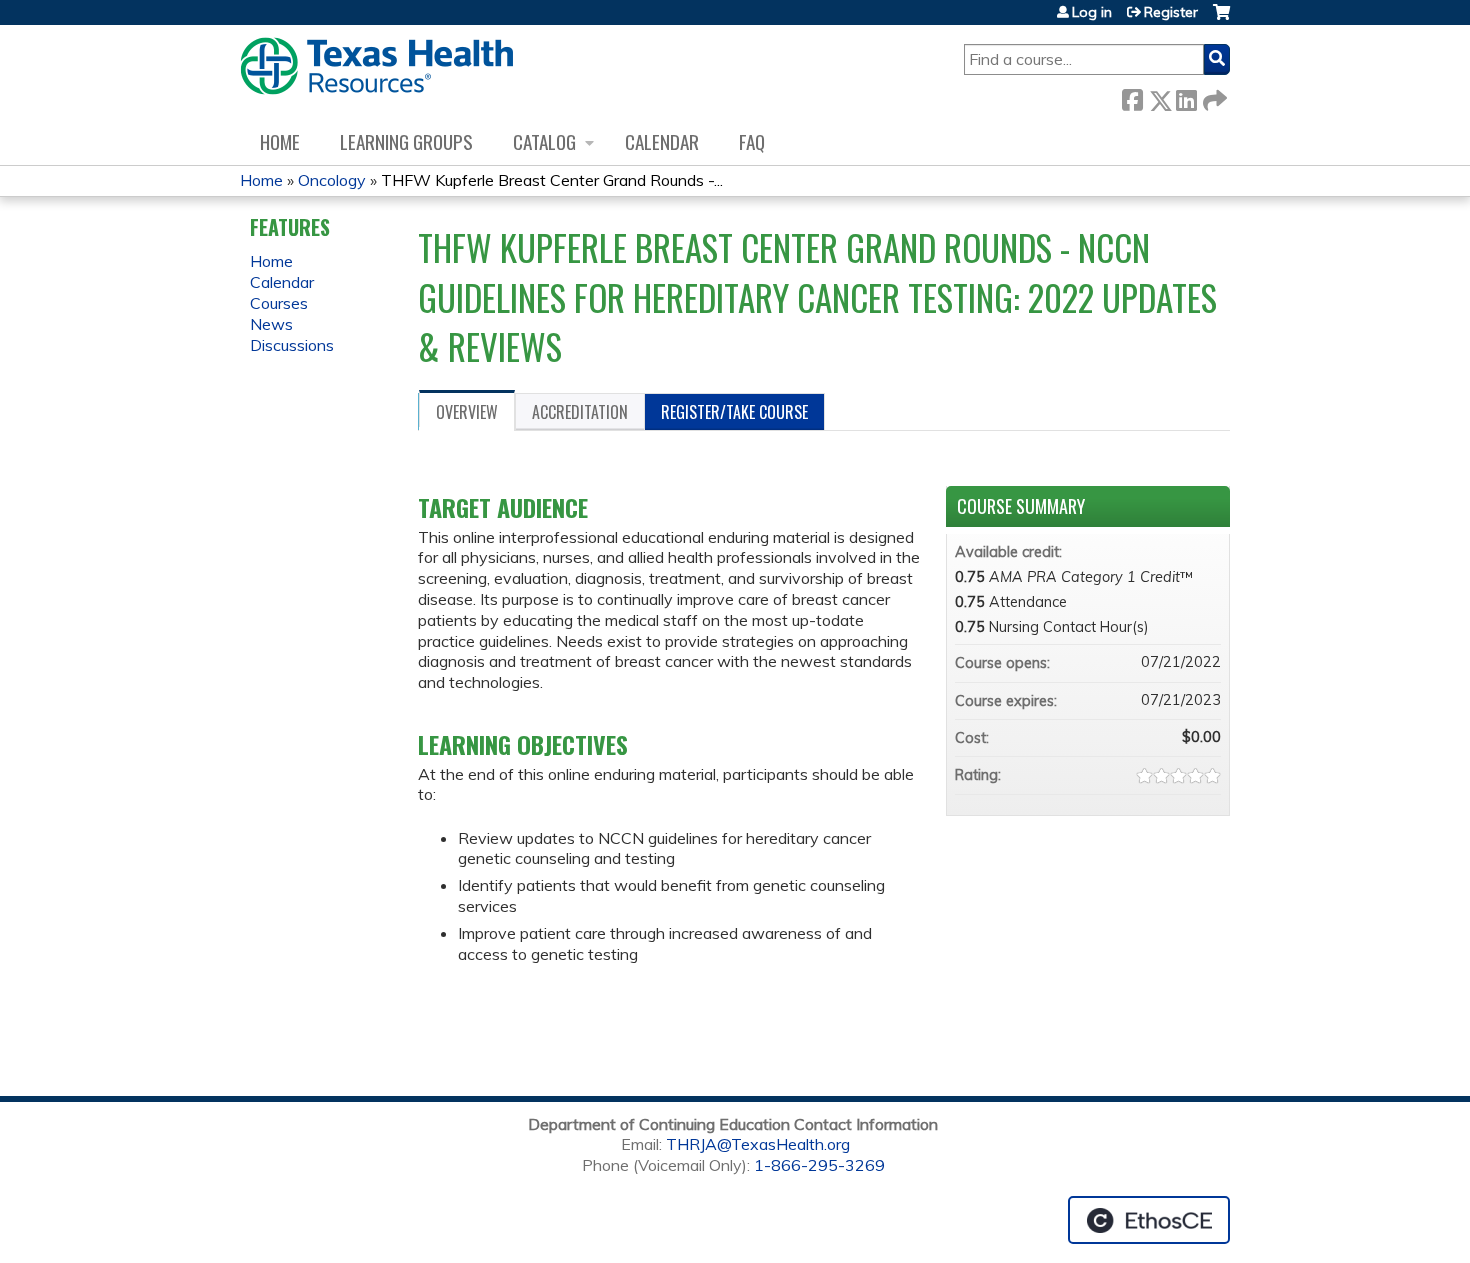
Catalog (544, 141)
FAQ (752, 141)
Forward (1213, 96)
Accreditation (580, 412)
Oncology (332, 180)
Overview (467, 412)
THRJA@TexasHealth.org (758, 1144)
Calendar (662, 141)
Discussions (292, 345)
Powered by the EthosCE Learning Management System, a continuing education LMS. (1149, 1220)
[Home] (376, 66)
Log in (1092, 12)
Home (280, 141)
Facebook (1132, 96)
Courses (279, 303)
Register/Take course (734, 412)
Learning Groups (406, 141)
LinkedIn (1186, 96)
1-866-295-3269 (819, 1165)
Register (1171, 12)
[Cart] (1221, 19)
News (271, 324)
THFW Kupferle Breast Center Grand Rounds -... (552, 180)
